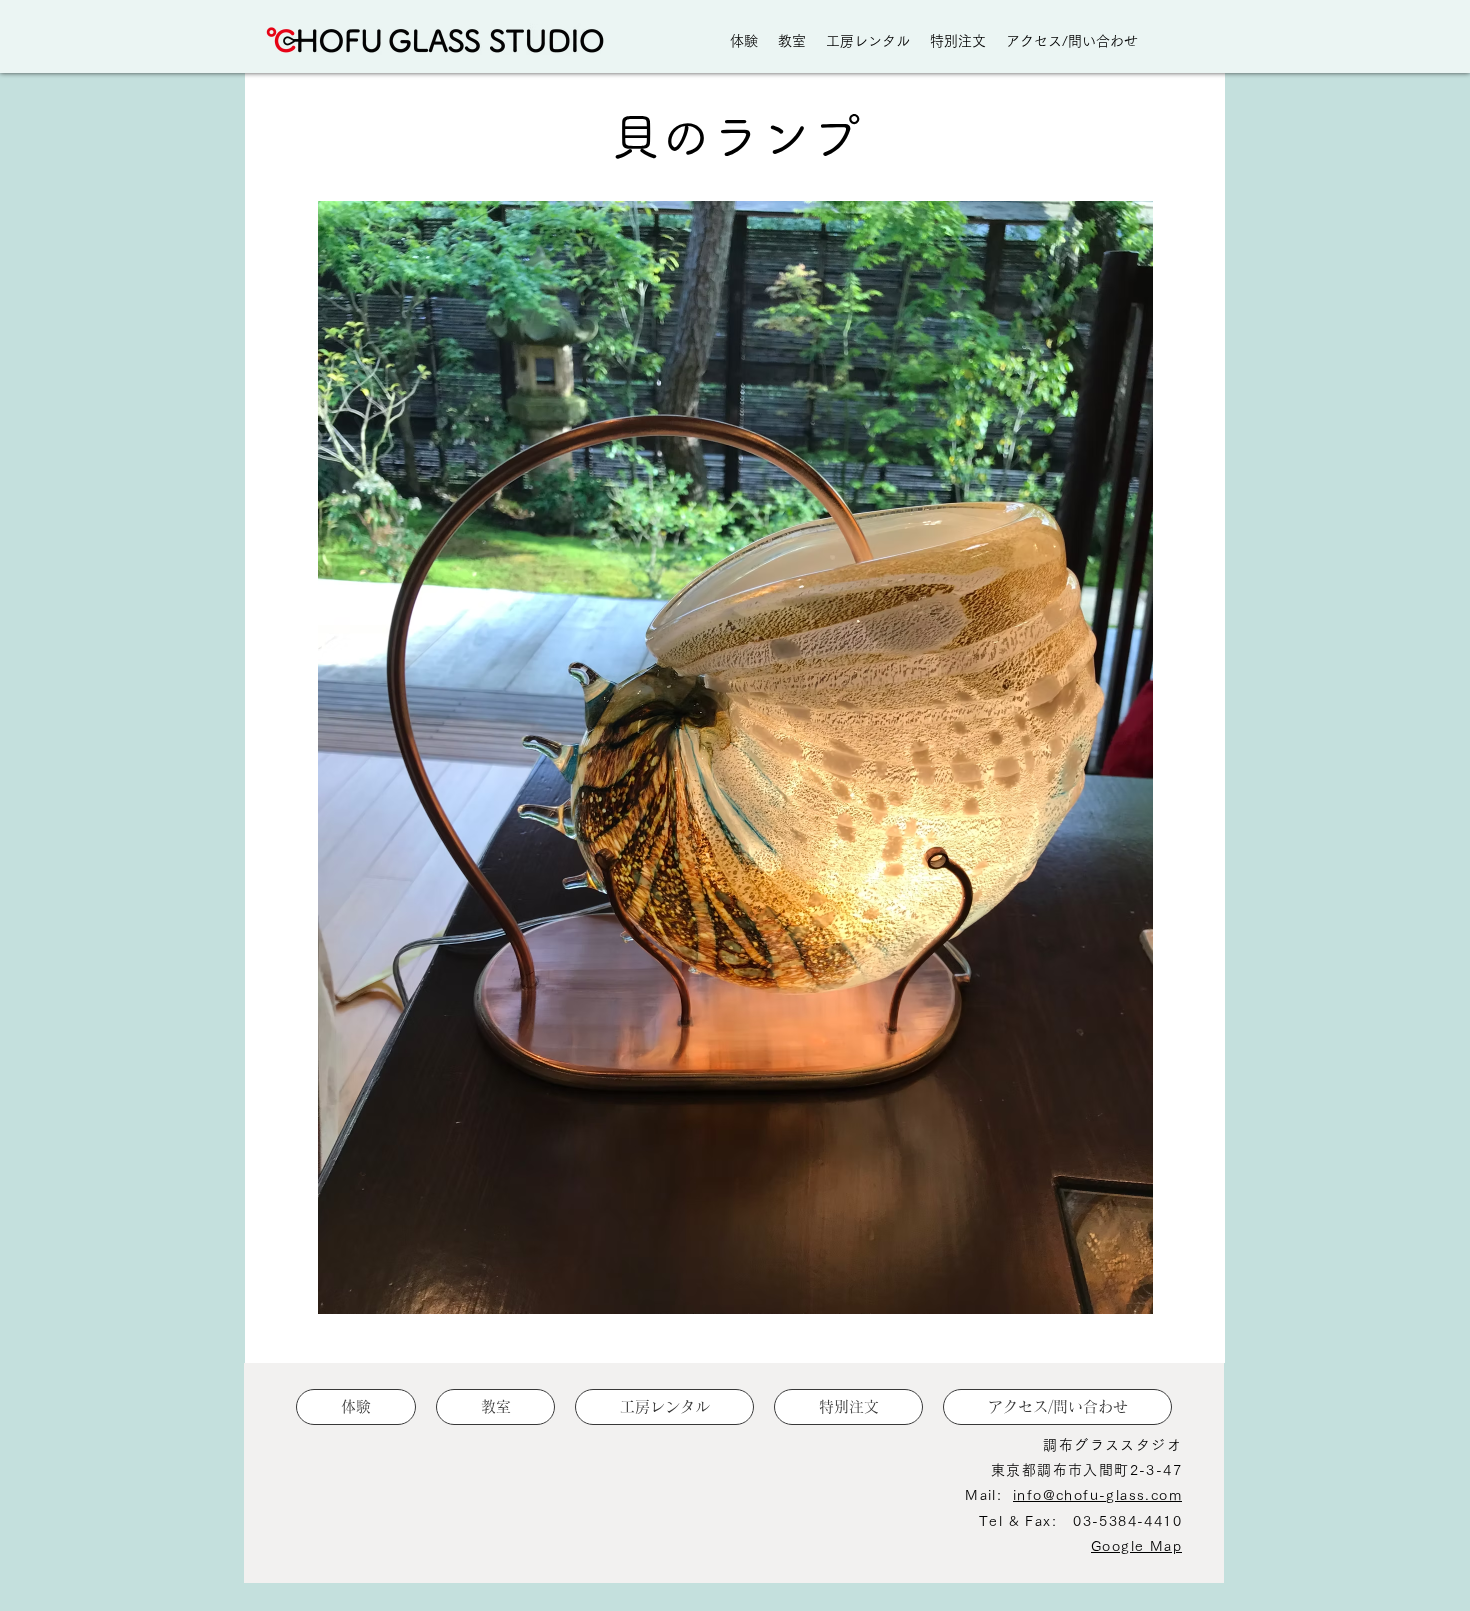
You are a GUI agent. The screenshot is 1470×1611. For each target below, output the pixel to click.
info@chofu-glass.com (1097, 1495)
